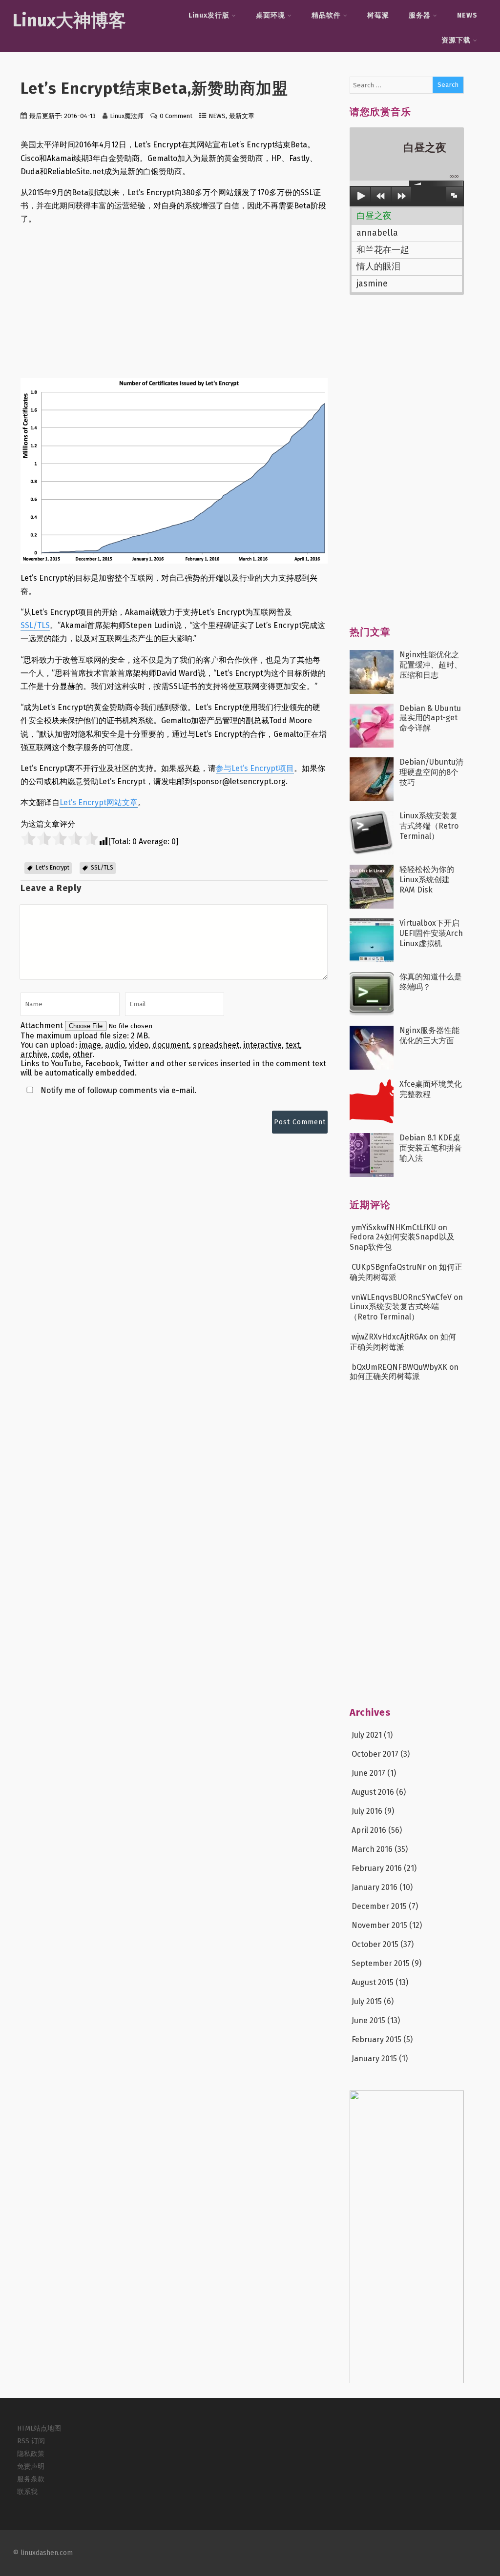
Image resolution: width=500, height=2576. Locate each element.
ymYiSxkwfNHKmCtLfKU (394, 1227)
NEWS (467, 15)
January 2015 (374, 2059)
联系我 (27, 2492)
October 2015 (375, 1944)
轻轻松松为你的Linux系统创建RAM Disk (427, 880)
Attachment (43, 1025)
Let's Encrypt (52, 868)
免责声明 (31, 2466)
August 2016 (373, 1792)
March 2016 (372, 1849)
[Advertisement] (174, 302)
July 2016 (367, 1811)
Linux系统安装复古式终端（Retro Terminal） (429, 826)
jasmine (372, 284)
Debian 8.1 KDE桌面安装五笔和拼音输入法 (431, 1148)
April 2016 (369, 1830)
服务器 (420, 15)
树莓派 (378, 15)
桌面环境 (271, 15)
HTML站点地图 (39, 2428)
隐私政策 (31, 2454)
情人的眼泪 (378, 266)
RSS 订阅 (31, 2441)
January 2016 (375, 1887)
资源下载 (456, 40)
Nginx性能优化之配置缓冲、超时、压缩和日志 (431, 665)
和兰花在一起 (383, 250)
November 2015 (379, 1925)
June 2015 (368, 2020)
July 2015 (367, 2001)
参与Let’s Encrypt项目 (255, 768)
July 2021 (367, 1735)
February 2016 (377, 1868)
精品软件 (326, 15)
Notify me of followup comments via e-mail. (117, 1090)
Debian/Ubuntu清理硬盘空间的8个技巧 (431, 772)
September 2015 (381, 1963)
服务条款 (31, 2479)
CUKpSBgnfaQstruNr (389, 1267)
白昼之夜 (374, 216)
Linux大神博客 (69, 20)
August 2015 (373, 1982)
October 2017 (375, 1754)
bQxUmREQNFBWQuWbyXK (399, 1367)
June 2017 (368, 1773)
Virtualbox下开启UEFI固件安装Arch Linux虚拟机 (431, 933)
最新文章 (242, 116)
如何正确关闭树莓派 (385, 1376)
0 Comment (176, 116)
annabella (377, 233)
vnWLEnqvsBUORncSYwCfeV (402, 1297)
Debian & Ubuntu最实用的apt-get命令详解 (430, 718)
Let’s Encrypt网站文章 (99, 802)
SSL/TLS (35, 625)
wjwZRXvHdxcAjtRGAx (389, 1337)
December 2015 (379, 1906)
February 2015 (376, 2039)
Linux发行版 (209, 15)
